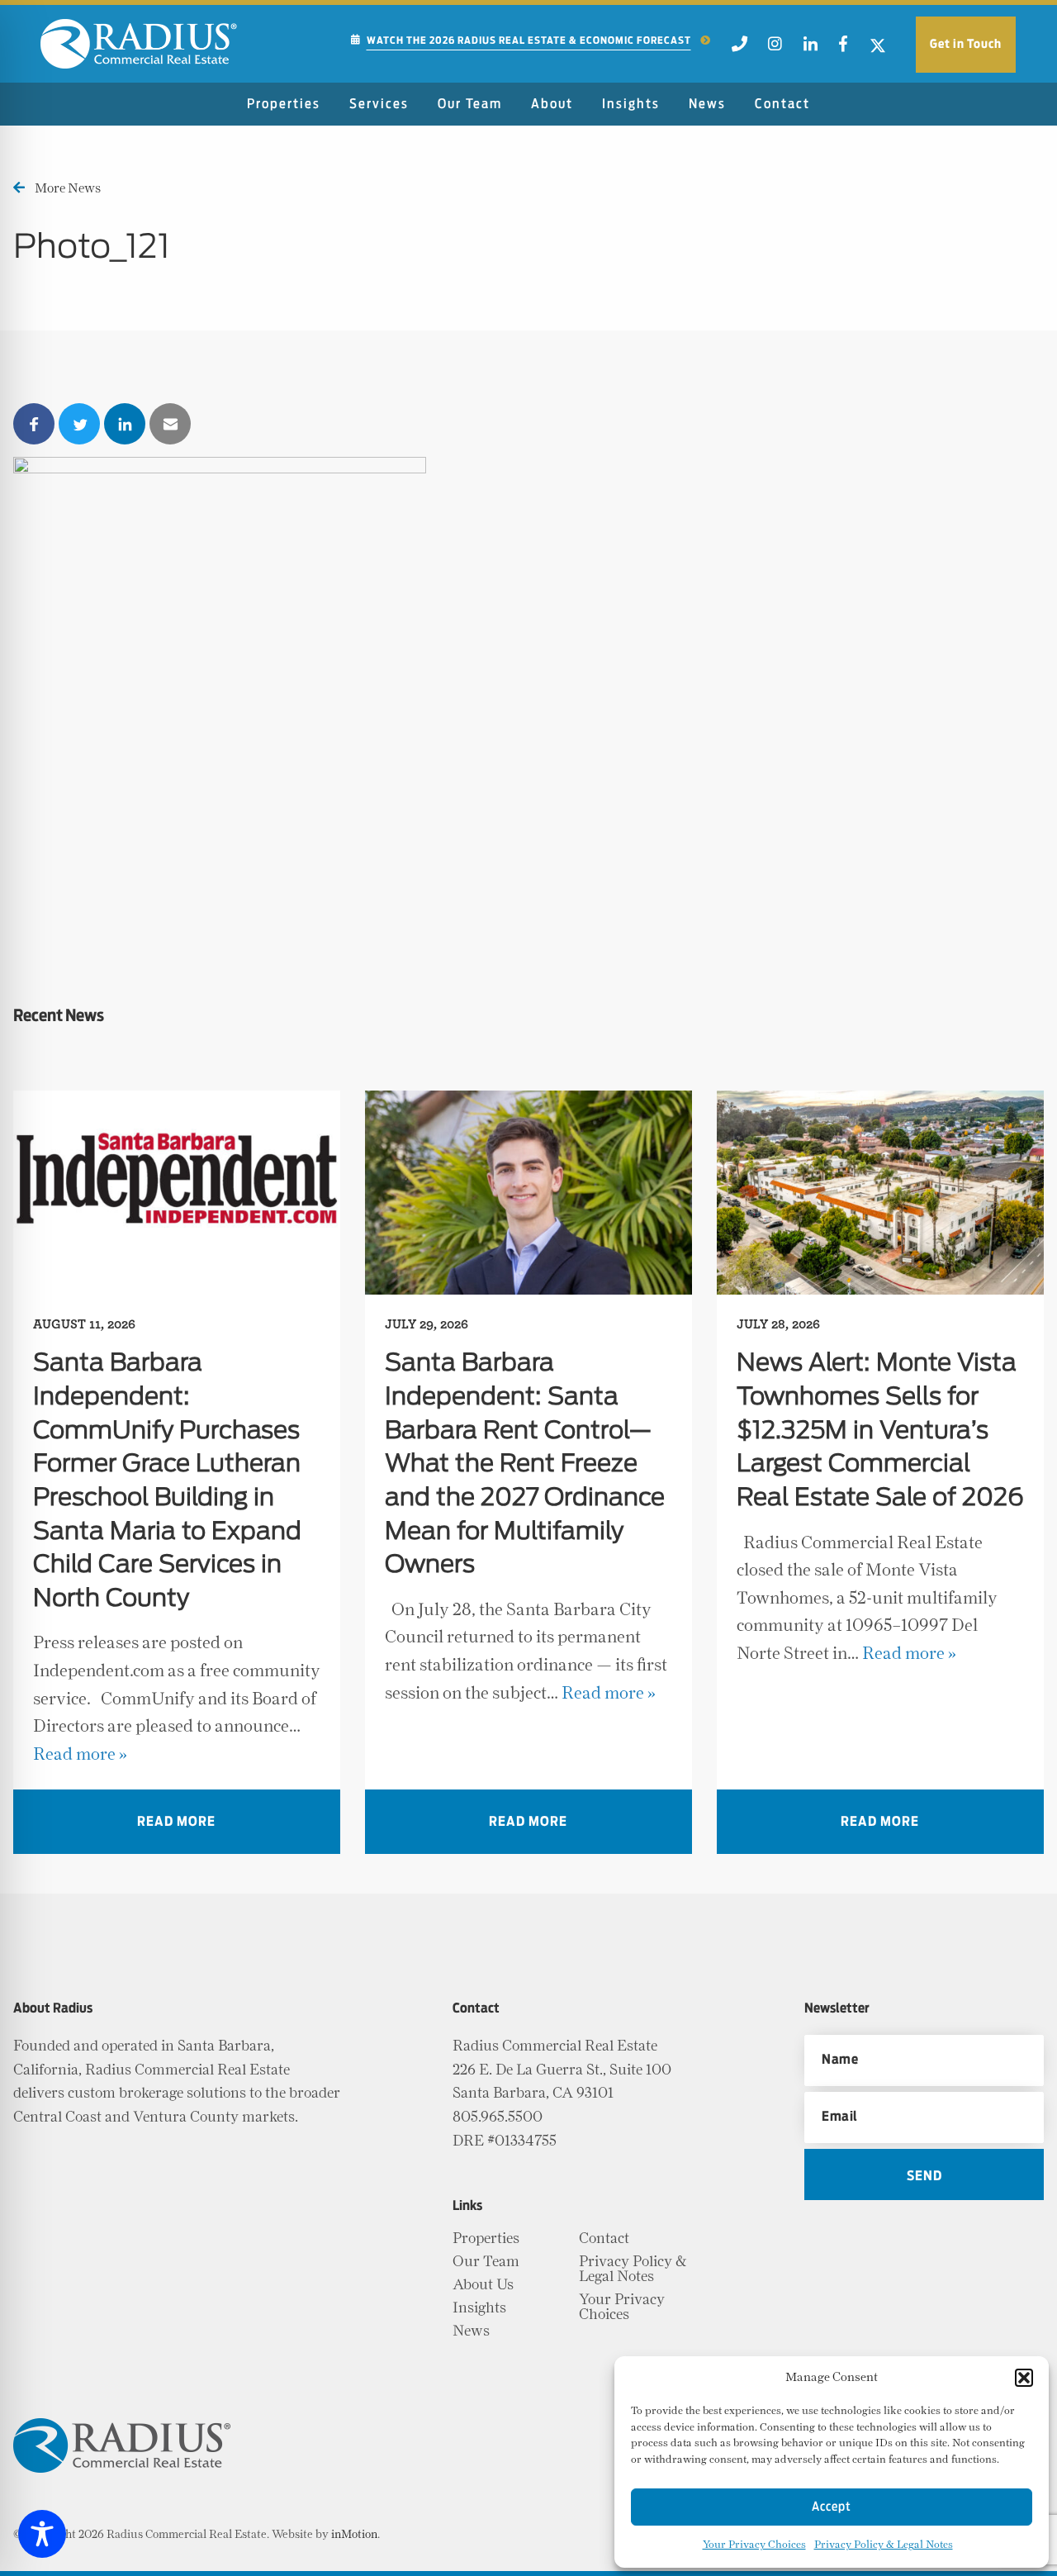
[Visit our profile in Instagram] (776, 49)
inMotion (354, 2535)
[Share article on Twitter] (79, 424)
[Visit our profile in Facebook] (843, 49)
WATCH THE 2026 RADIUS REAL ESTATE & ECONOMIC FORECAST (529, 40)
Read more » (80, 1754)
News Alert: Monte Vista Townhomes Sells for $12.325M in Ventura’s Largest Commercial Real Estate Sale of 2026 (880, 1431)
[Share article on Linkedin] (125, 424)
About (552, 104)
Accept (832, 2507)
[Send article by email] (170, 424)
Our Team (470, 104)
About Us (483, 2285)
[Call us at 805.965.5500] (739, 49)
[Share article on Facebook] (34, 424)
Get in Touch (966, 44)
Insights (631, 104)
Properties (284, 104)
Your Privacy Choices (754, 2545)
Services (379, 104)
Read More (176, 1822)
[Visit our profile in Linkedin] (811, 49)
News (707, 104)
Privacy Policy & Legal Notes (884, 2545)
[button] (1024, 2378)
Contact (782, 104)
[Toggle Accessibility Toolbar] (42, 2534)
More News (68, 188)
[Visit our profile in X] (878, 49)
